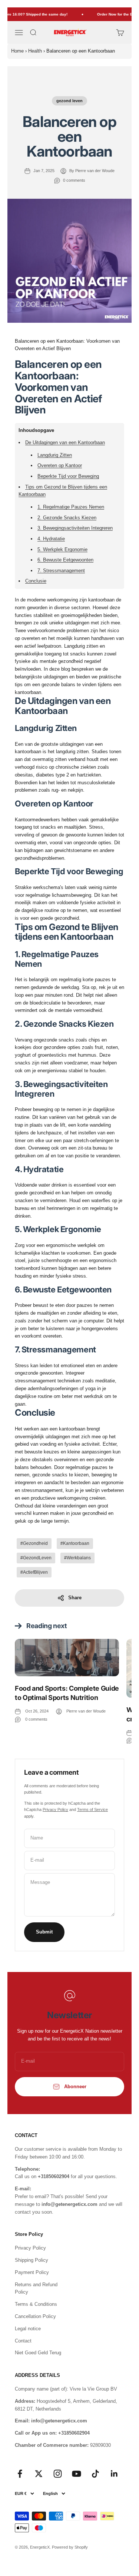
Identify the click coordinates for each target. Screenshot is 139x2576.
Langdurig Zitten (55, 455)
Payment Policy (32, 2272)
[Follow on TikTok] (95, 2474)
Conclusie (36, 581)
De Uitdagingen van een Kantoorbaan (65, 442)
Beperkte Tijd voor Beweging (68, 476)
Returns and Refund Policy (36, 2288)
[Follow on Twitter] (39, 2474)
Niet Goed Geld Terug (38, 2353)
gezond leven (69, 101)
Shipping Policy (32, 2260)
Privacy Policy (55, 1809)
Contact (23, 2341)
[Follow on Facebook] (20, 2474)
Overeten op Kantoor (60, 465)
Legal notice (28, 2329)
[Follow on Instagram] (58, 2474)
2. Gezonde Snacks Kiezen (67, 518)
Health (35, 51)
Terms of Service (92, 1809)
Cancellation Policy (35, 2316)
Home (17, 51)
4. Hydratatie (51, 539)
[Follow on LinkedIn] (114, 2474)
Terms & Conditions (36, 2304)
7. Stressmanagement (61, 571)
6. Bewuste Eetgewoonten (65, 560)
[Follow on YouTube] (77, 2474)
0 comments (74, 180)
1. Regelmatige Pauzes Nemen (71, 507)
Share (75, 1598)
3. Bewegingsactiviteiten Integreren (75, 528)
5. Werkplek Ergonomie (62, 549)
